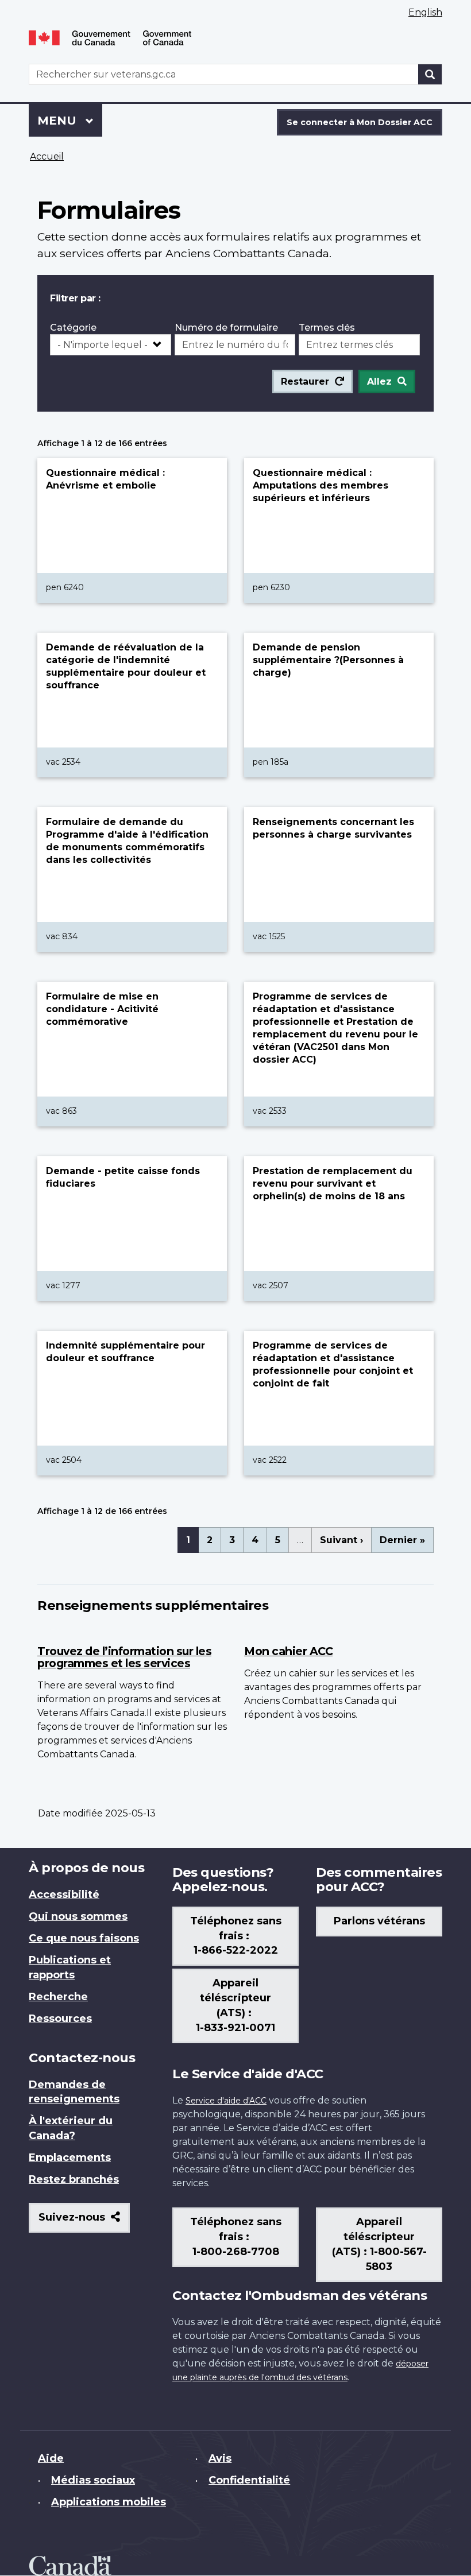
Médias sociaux (93, 2480)
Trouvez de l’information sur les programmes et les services (124, 1657)
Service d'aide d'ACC (226, 2101)
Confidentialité (249, 2480)
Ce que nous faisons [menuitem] (84, 1938)
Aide (51, 2458)
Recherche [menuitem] (58, 1997)
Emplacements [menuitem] (70, 2157)
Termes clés (327, 328)
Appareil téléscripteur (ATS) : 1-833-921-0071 (235, 2005)
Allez (379, 381)
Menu (70, 121)
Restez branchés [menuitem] (74, 2179)
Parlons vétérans (379, 1921)
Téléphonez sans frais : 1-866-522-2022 (236, 1936)
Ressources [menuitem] (60, 2019)
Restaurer (305, 381)
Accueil (47, 156)
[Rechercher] (430, 74)
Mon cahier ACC (288, 1651)
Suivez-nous (84, 2221)
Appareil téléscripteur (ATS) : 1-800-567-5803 (379, 2244)
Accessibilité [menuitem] (64, 1895)
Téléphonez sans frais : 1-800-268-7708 (236, 2237)
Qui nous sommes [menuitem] (78, 1916)
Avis (220, 2458)
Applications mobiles (109, 2502)
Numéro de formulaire (226, 328)
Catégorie (73, 328)
